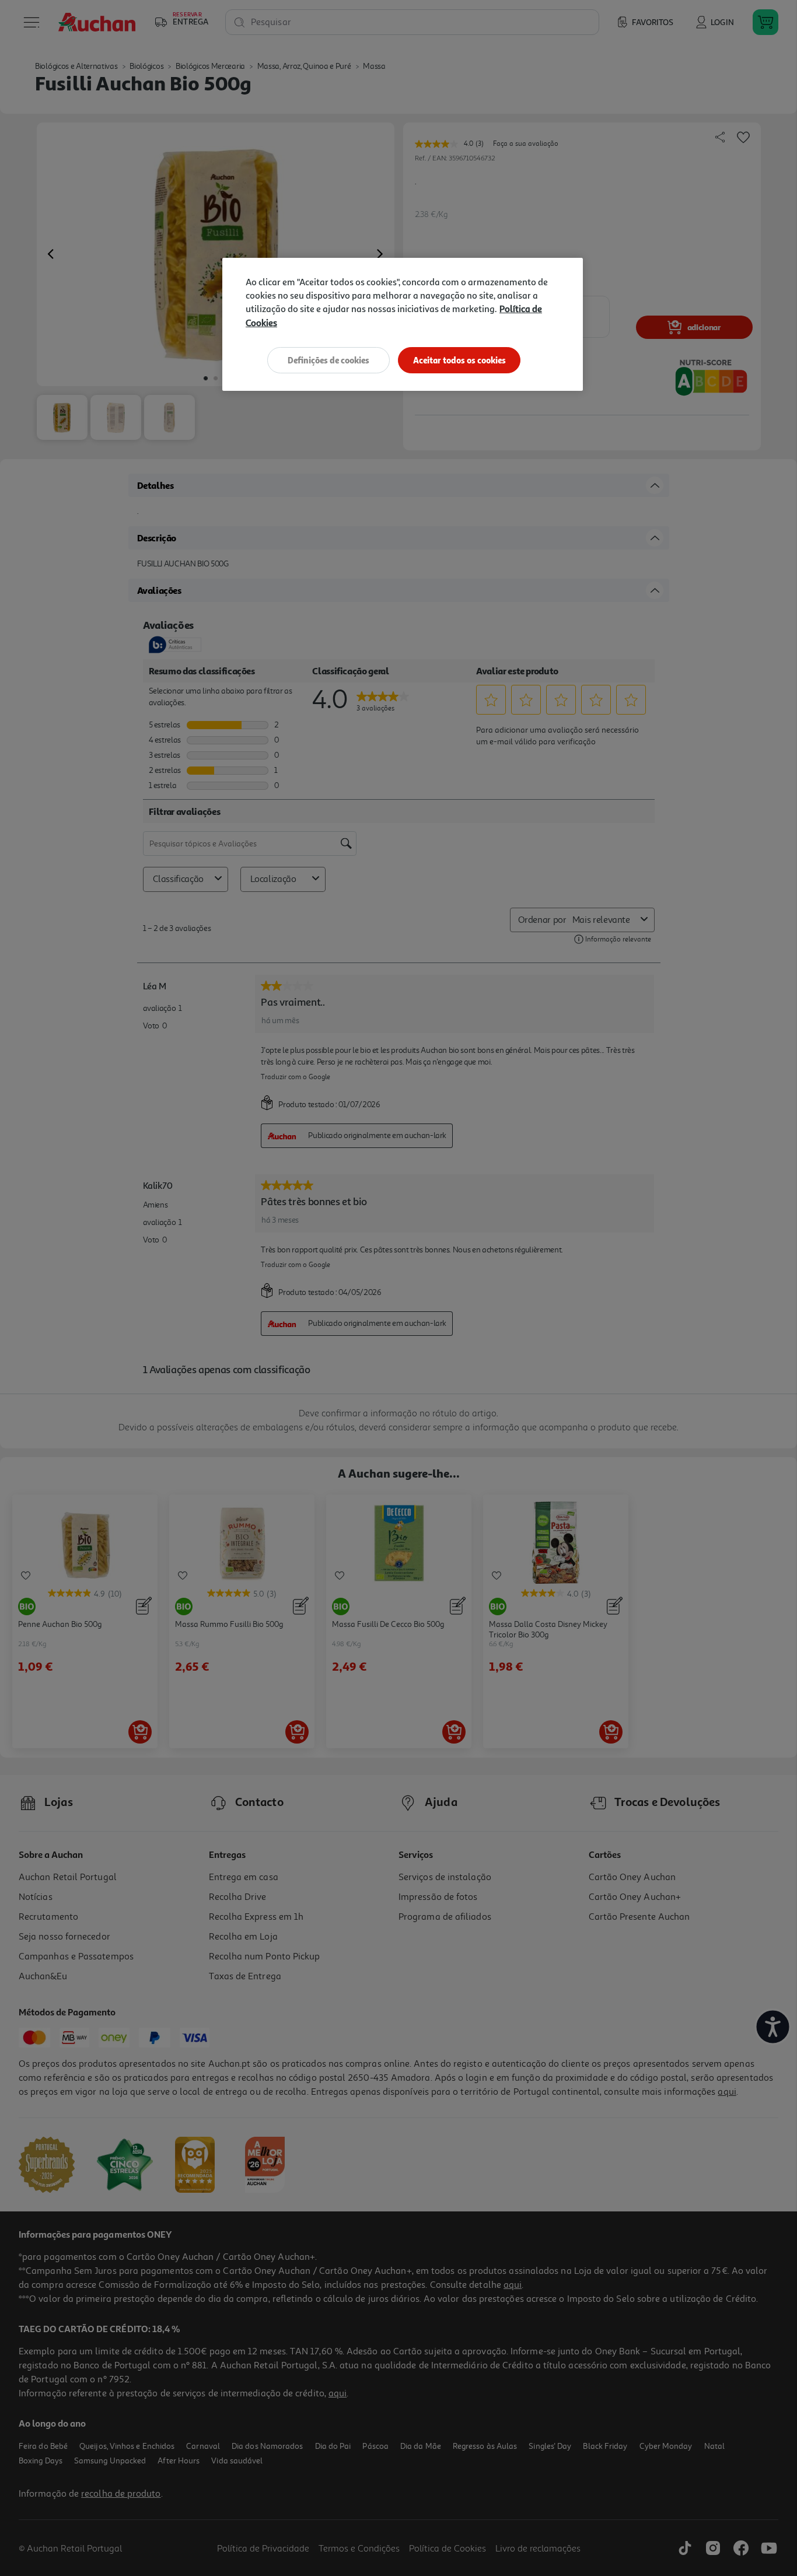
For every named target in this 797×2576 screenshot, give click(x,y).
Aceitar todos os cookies (459, 360)
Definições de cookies (328, 360)
